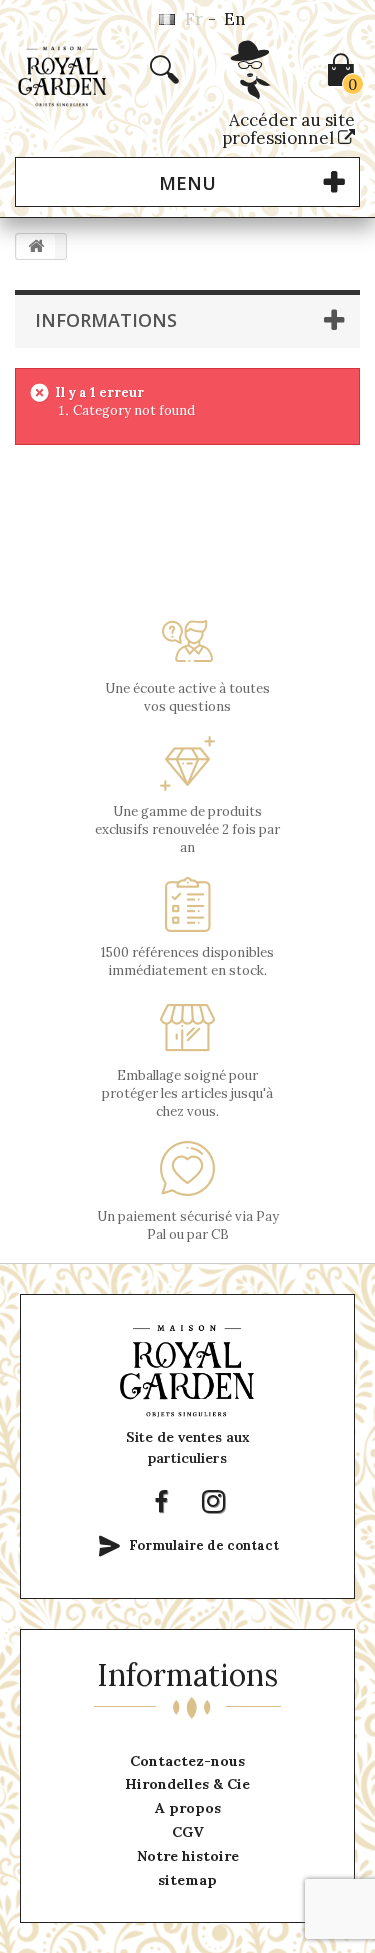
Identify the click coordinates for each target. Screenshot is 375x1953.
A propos (188, 1808)
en (235, 19)
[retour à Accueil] (36, 246)
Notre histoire (188, 1856)
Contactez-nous (187, 1761)
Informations (106, 320)
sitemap (187, 1880)
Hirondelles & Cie (187, 1784)
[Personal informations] (252, 91)
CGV (188, 1832)
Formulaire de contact (204, 1545)
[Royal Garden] (62, 76)
